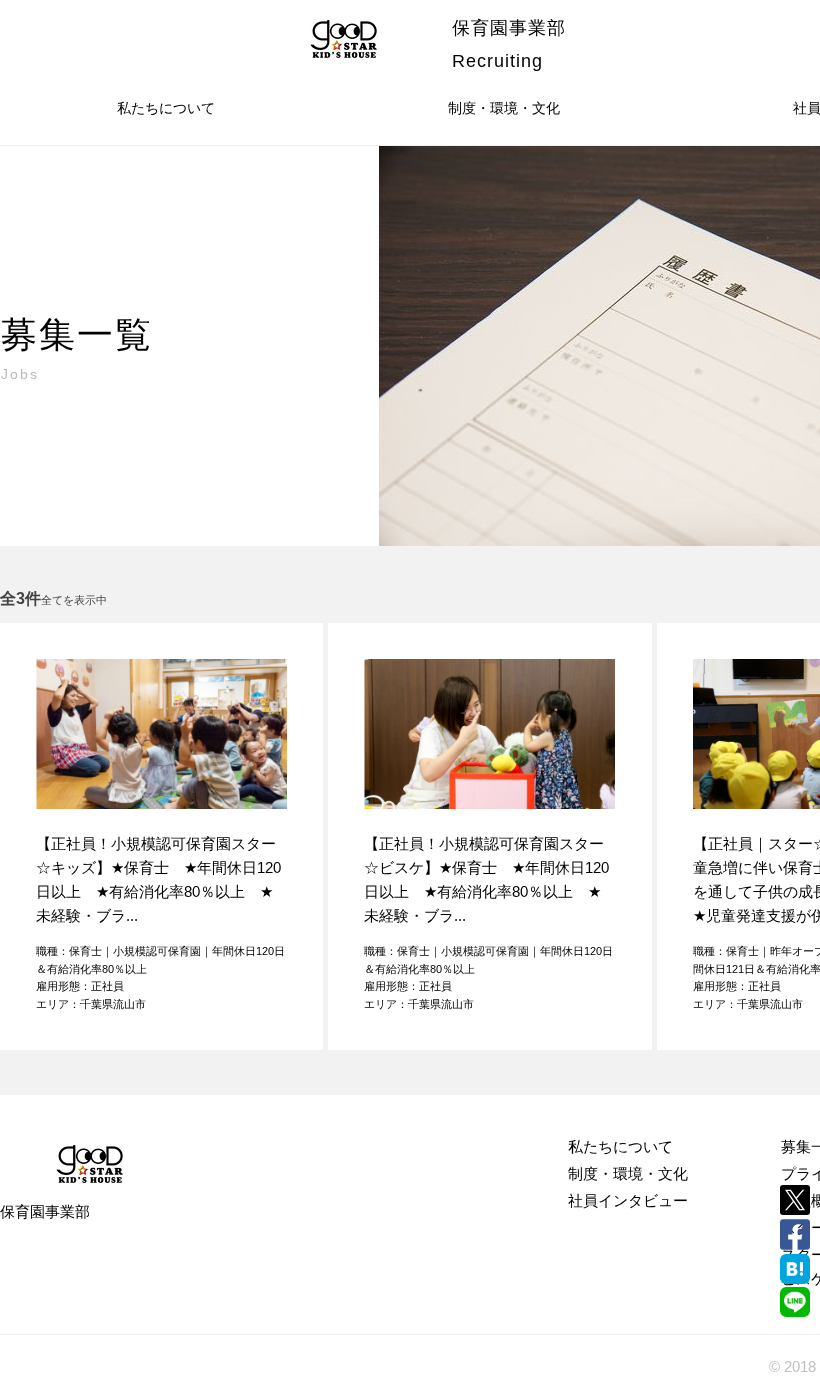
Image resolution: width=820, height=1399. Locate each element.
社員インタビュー (628, 1200)
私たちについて (166, 108)
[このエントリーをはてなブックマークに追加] (795, 1269)
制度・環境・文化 (504, 108)
